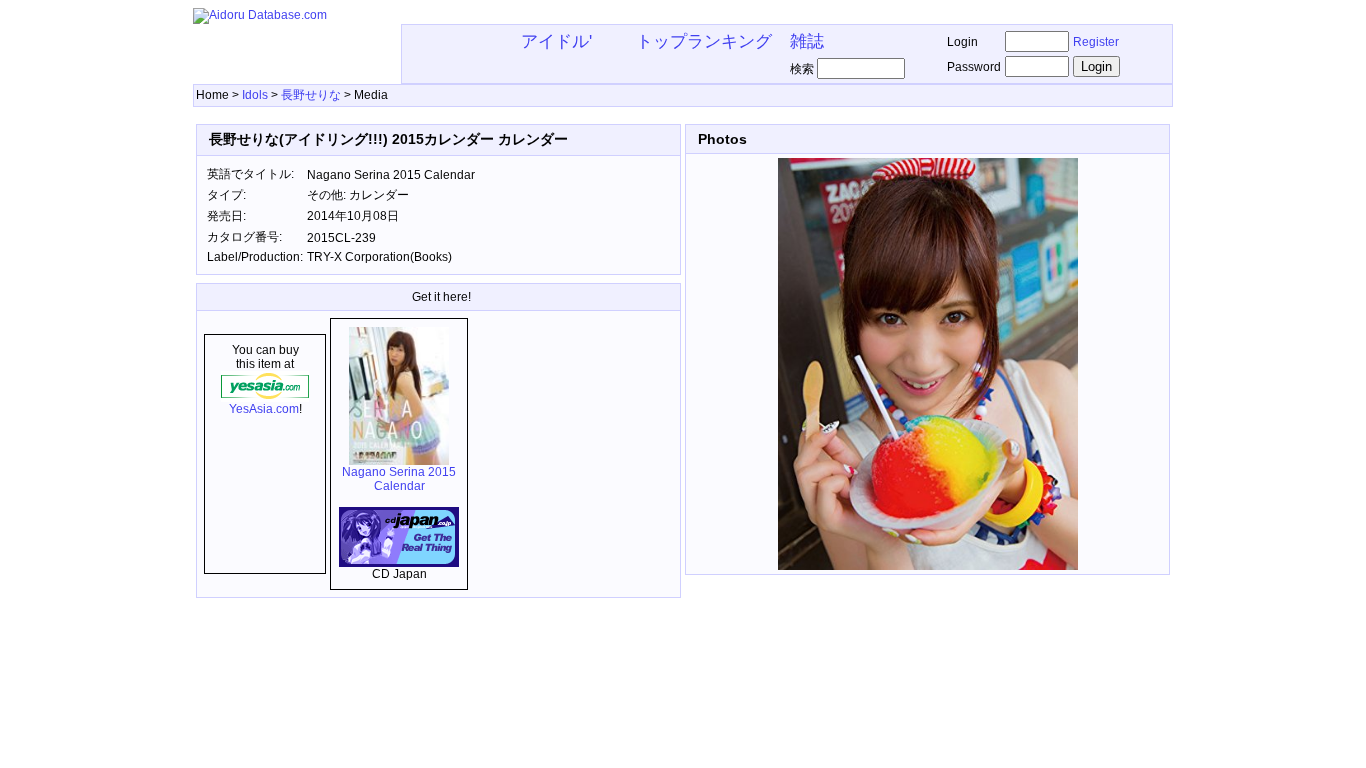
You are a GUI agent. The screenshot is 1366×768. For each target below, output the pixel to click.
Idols (255, 95)
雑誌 (807, 41)
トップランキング (704, 41)
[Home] (260, 15)
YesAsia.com (264, 409)
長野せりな (311, 95)
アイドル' (556, 41)
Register (1096, 42)
